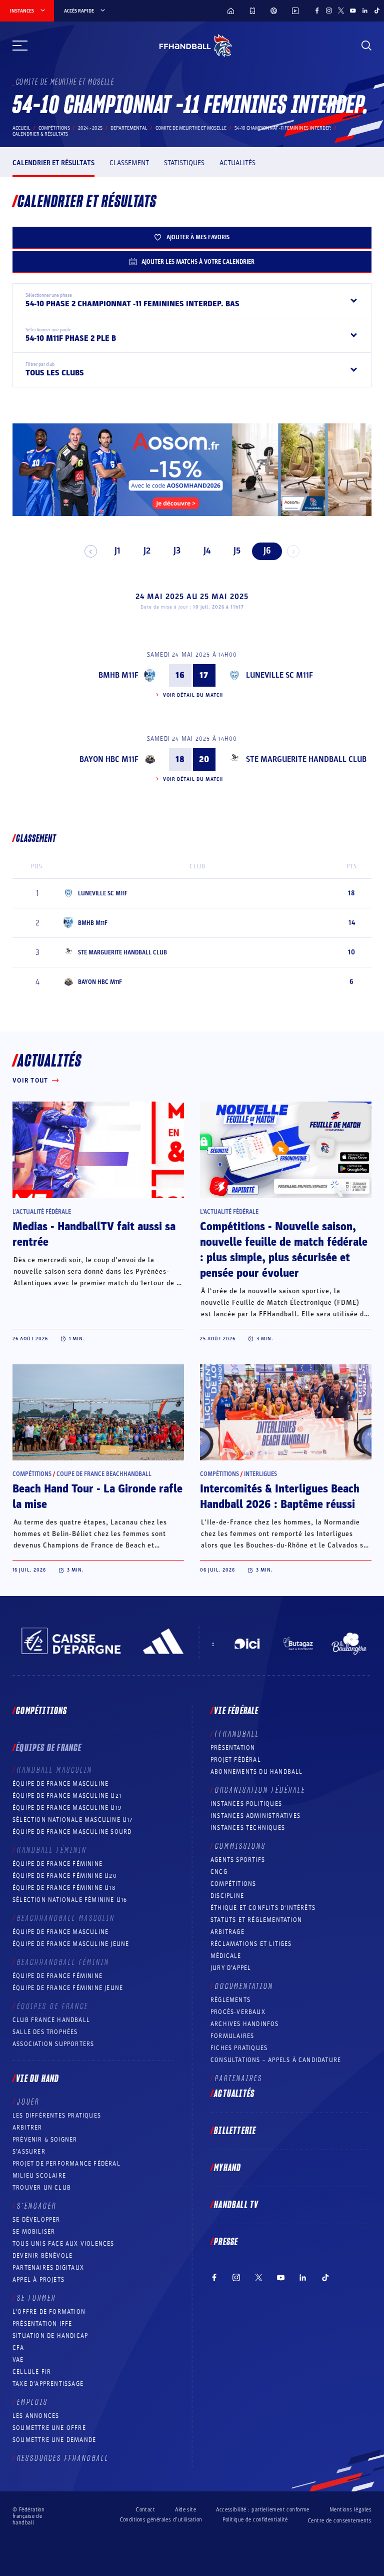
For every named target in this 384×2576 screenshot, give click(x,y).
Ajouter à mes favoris (198, 237)
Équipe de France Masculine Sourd (72, 1832)
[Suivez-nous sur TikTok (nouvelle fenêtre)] (377, 11)
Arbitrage (227, 1932)
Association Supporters (53, 2044)
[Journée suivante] (293, 551)
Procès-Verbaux (238, 2012)
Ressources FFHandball (63, 2458)
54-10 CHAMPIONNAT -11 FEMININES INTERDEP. (283, 128)
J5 (237, 551)
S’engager (37, 2206)
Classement (129, 163)
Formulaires (232, 2036)
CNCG (219, 1872)
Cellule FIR (32, 2372)
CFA (18, 2348)
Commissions (240, 1846)
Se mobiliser (34, 2232)
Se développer (36, 2220)
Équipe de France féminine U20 (65, 1876)
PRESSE (226, 2242)
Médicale (226, 1956)
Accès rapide (79, 11)
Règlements (230, 2000)
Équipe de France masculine (60, 1784)
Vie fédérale (236, 1711)
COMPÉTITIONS (233, 1884)
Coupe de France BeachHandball (104, 1474)
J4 (207, 551)
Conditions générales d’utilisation (161, 2520)
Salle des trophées (45, 2032)
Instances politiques (246, 1804)
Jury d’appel (231, 1968)
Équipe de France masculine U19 (67, 1808)
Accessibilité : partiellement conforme (263, 2510)
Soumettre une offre (49, 2428)
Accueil (21, 128)
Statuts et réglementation (256, 1920)
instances (22, 11)
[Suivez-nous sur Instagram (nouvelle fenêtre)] (329, 11)
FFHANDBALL (237, 1734)
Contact (145, 2510)
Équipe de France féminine (57, 1864)
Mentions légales (350, 2510)
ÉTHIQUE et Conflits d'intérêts (263, 1908)
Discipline (227, 1896)
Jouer (28, 2102)
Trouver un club (42, 2188)
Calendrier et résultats (53, 163)
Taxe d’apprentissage (48, 2384)
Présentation (233, 1748)
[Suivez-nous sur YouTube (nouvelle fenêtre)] (353, 11)
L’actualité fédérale (42, 1212)
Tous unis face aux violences (63, 2244)
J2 (147, 551)
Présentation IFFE (42, 2324)
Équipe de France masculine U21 (67, 1796)
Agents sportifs (238, 1860)
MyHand (227, 2168)
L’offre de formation (49, 2312)
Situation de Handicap (50, 2336)
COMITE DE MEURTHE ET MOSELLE (191, 128)
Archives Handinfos (245, 2024)
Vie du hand (37, 2079)
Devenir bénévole (42, 2256)
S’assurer (29, 2152)
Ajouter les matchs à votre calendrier (198, 262)
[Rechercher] (366, 46)
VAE (18, 2360)
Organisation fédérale (260, 1790)
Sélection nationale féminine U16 (70, 1900)
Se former (36, 2298)
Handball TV (236, 2205)
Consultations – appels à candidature (276, 2060)
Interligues (260, 1474)
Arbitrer (27, 2128)
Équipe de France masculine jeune (71, 1944)
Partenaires (239, 2079)
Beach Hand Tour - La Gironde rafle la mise (97, 1497)
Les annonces (36, 2416)
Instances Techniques (248, 1828)
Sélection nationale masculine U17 (73, 1820)
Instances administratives (255, 1816)
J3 (177, 551)
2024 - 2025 (90, 128)
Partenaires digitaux (48, 2268)
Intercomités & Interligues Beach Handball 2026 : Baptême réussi (280, 1497)
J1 (117, 551)
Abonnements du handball (257, 1772)
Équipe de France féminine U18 (64, 1888)
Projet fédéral (236, 1760)
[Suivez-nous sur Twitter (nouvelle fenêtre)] (341, 11)
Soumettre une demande (54, 2440)
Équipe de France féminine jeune (68, 1988)
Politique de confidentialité (255, 2520)
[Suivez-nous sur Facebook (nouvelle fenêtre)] (317, 11)
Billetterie (235, 2131)
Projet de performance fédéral (66, 2164)
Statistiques (184, 163)
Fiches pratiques (239, 2048)
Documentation (244, 1986)
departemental (129, 128)
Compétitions (54, 128)
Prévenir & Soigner (45, 2140)
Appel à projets (38, 2280)
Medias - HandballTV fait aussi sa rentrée (94, 1234)
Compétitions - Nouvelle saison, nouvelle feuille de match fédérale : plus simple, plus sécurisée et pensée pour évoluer (284, 1250)
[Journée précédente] (91, 551)
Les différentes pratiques (57, 2116)
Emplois (32, 2402)
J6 (267, 551)
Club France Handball (51, 2020)
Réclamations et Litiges (251, 1944)
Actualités (237, 163)
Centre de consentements (340, 2521)
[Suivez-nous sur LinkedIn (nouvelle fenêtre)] (365, 11)
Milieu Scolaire (39, 2176)
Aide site (185, 2510)
